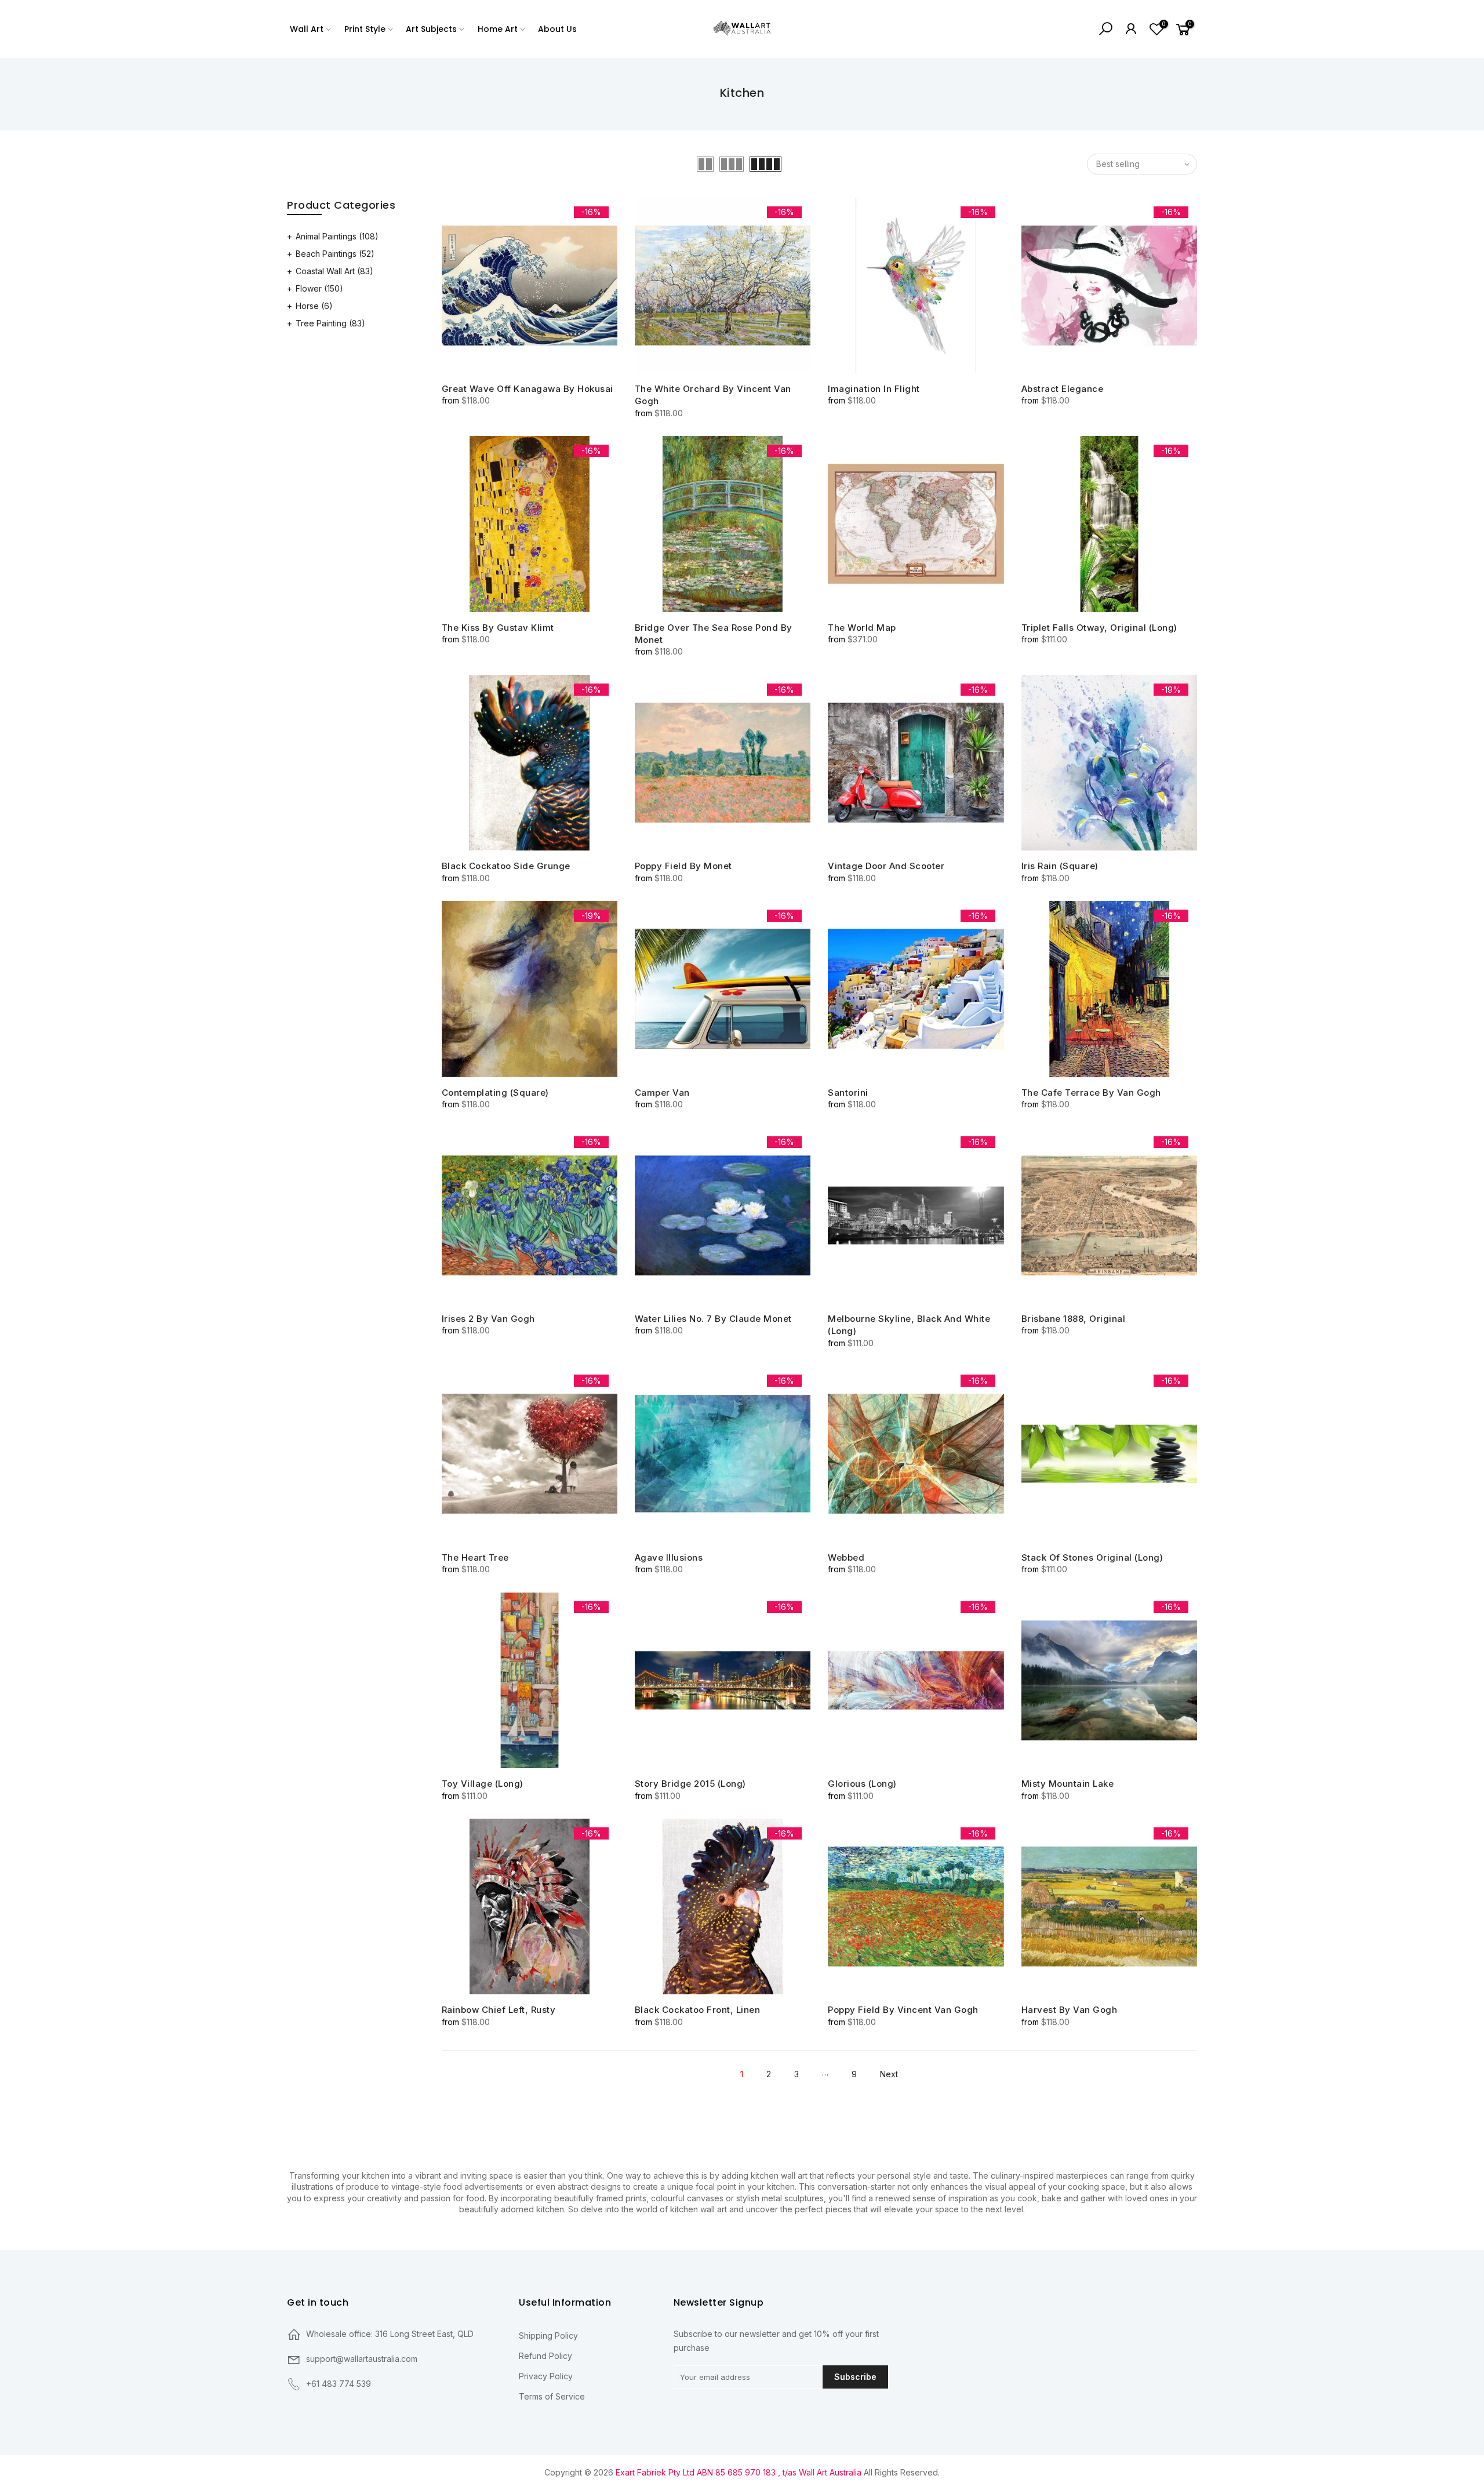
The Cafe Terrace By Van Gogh (1091, 1093)
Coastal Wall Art (334, 271)
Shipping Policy (548, 2335)
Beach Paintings (335, 254)
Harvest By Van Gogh (1070, 2010)
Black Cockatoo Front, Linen (698, 2010)
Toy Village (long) (483, 1784)
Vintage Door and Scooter (886, 866)
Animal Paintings (337, 236)
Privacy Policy (546, 2376)
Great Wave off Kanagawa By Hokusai (528, 389)
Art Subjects (431, 29)
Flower (319, 288)
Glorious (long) (862, 1784)
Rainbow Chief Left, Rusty (499, 2010)
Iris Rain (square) (1060, 866)
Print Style (365, 29)
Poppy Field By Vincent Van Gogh (903, 2010)
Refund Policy (545, 2356)
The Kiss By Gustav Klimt (498, 628)
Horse (314, 306)
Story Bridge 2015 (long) (690, 1784)
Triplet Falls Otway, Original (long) (1099, 628)
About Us (557, 29)
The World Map (862, 628)
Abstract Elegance (1063, 389)
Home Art (498, 29)
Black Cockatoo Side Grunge (506, 866)
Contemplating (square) (495, 1093)
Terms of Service (552, 2396)
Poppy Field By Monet (683, 866)
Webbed (846, 1557)
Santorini (848, 1093)
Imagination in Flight (874, 389)
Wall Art (307, 29)
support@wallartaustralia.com (362, 2359)
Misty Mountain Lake (1068, 1784)
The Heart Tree (475, 1557)
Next (889, 2074)
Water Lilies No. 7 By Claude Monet (713, 1319)
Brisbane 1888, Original (1074, 1319)
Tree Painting (330, 323)
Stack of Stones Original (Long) (1092, 1557)
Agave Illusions (669, 1557)
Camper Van (662, 1093)
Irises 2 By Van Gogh (488, 1319)
